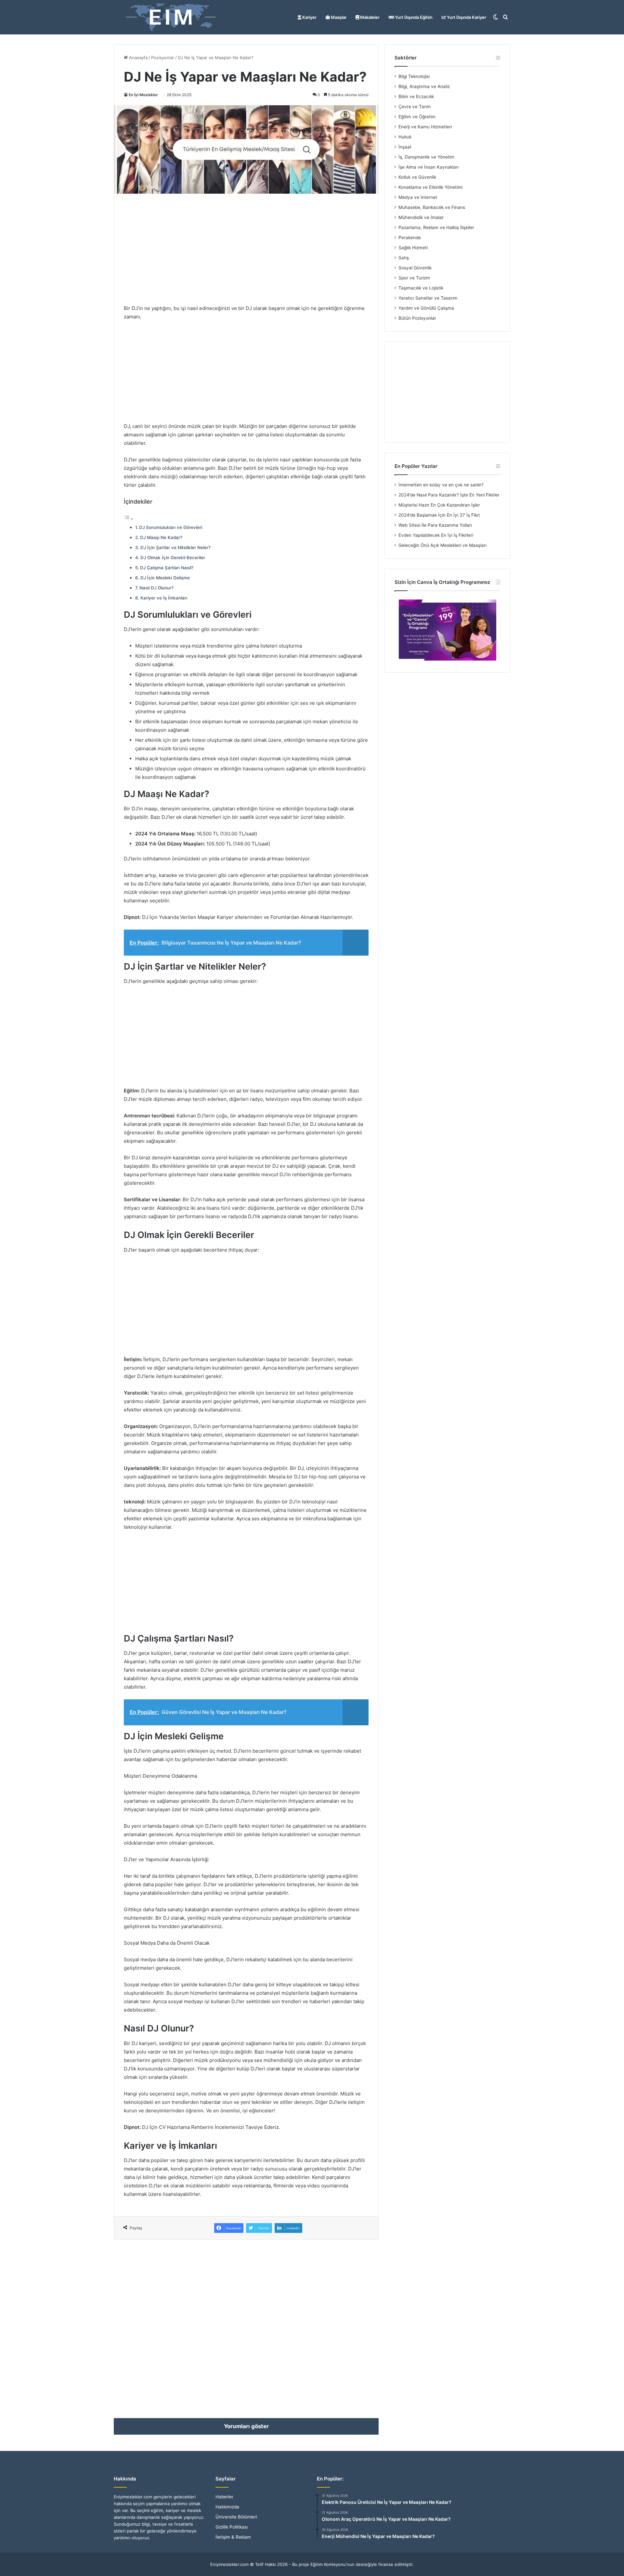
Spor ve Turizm (414, 278)
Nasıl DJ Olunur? (156, 588)
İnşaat (405, 147)
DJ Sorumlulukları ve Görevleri (171, 527)
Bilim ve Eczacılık (416, 97)
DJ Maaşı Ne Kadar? (161, 537)
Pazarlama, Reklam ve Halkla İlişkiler (436, 227)
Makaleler (369, 17)
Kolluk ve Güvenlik (417, 177)
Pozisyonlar (163, 58)
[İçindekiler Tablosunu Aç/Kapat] (129, 519)
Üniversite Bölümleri (236, 2517)
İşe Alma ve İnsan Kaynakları (429, 167)
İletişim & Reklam (233, 2537)
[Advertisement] (246, 249)
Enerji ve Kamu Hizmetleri (425, 127)
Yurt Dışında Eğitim (413, 17)
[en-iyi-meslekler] (171, 17)
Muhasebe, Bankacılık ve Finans (432, 207)
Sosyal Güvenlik (415, 268)
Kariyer (309, 17)
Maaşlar (338, 17)
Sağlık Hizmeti (413, 248)
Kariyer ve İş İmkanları (164, 598)
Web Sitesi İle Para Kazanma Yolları (435, 525)
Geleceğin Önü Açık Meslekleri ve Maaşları (442, 545)
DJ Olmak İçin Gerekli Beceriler (173, 558)
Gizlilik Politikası (232, 2527)
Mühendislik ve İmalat (421, 217)
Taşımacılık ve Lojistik (421, 288)
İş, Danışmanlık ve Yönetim (426, 157)
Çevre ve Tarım (415, 107)
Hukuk (405, 137)
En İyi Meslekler (143, 95)
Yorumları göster (246, 2426)
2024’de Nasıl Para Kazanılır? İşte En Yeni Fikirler (449, 495)
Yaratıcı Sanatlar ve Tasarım (428, 298)
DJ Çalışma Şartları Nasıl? (167, 568)
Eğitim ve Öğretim (417, 117)
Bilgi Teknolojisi (414, 76)
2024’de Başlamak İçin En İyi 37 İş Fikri (439, 515)
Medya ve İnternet (418, 197)
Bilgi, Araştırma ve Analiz (424, 86)
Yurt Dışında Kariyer (466, 17)
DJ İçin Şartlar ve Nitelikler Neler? (175, 547)
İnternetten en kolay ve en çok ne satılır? (441, 485)
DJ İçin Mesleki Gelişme (165, 578)
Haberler (224, 2497)
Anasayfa (138, 58)
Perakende (410, 238)
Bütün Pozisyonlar (417, 318)
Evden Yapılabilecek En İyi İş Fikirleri (436, 535)
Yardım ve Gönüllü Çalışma (426, 308)
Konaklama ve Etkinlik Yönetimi (430, 187)
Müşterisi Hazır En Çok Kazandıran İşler (439, 505)
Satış (404, 258)
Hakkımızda (227, 2507)
